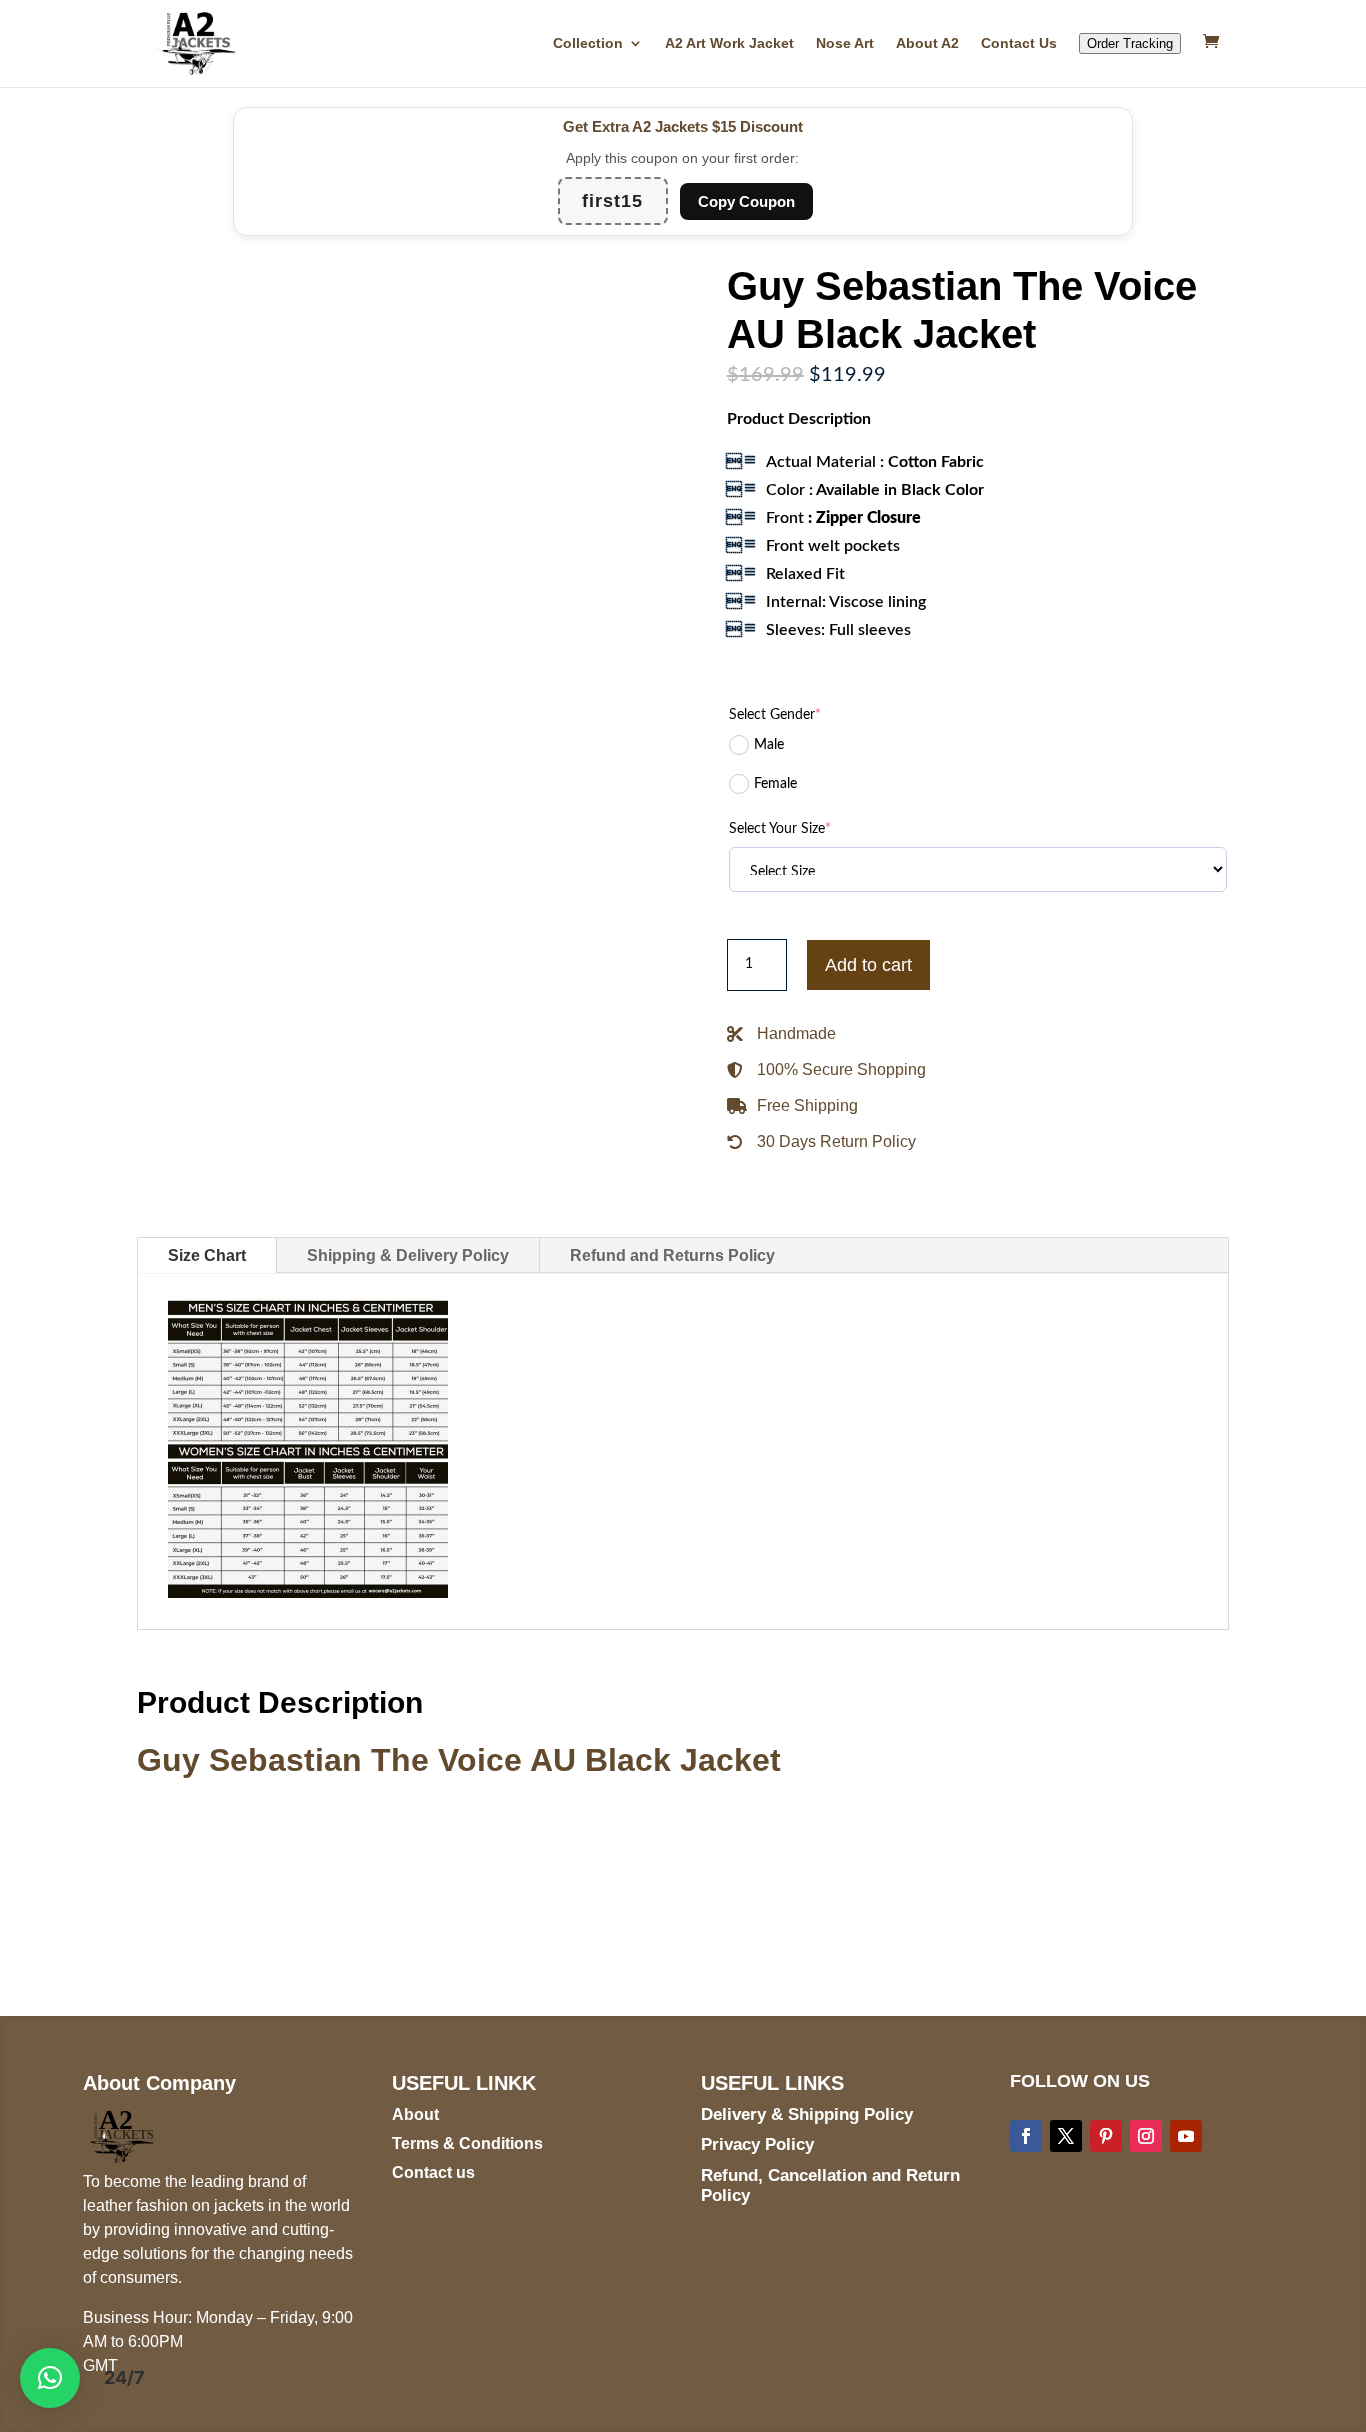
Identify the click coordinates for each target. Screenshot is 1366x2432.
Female (775, 784)
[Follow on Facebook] (1026, 2136)
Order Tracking (1130, 43)
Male (769, 745)
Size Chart (207, 1255)
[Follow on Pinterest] (1106, 2136)
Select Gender (775, 715)
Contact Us (1019, 43)
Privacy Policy (757, 2144)
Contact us (433, 2172)
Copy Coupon (746, 201)
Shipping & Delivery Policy (408, 1255)
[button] (50, 2378)
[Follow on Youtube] (1186, 2136)
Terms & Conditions (467, 2143)
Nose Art (845, 43)
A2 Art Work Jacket (729, 43)
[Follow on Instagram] (1146, 2136)
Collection (588, 43)
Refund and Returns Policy (672, 1255)
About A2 (927, 43)
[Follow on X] (1066, 2136)
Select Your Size (780, 829)
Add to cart (868, 965)
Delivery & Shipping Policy (807, 2114)
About (415, 2114)
